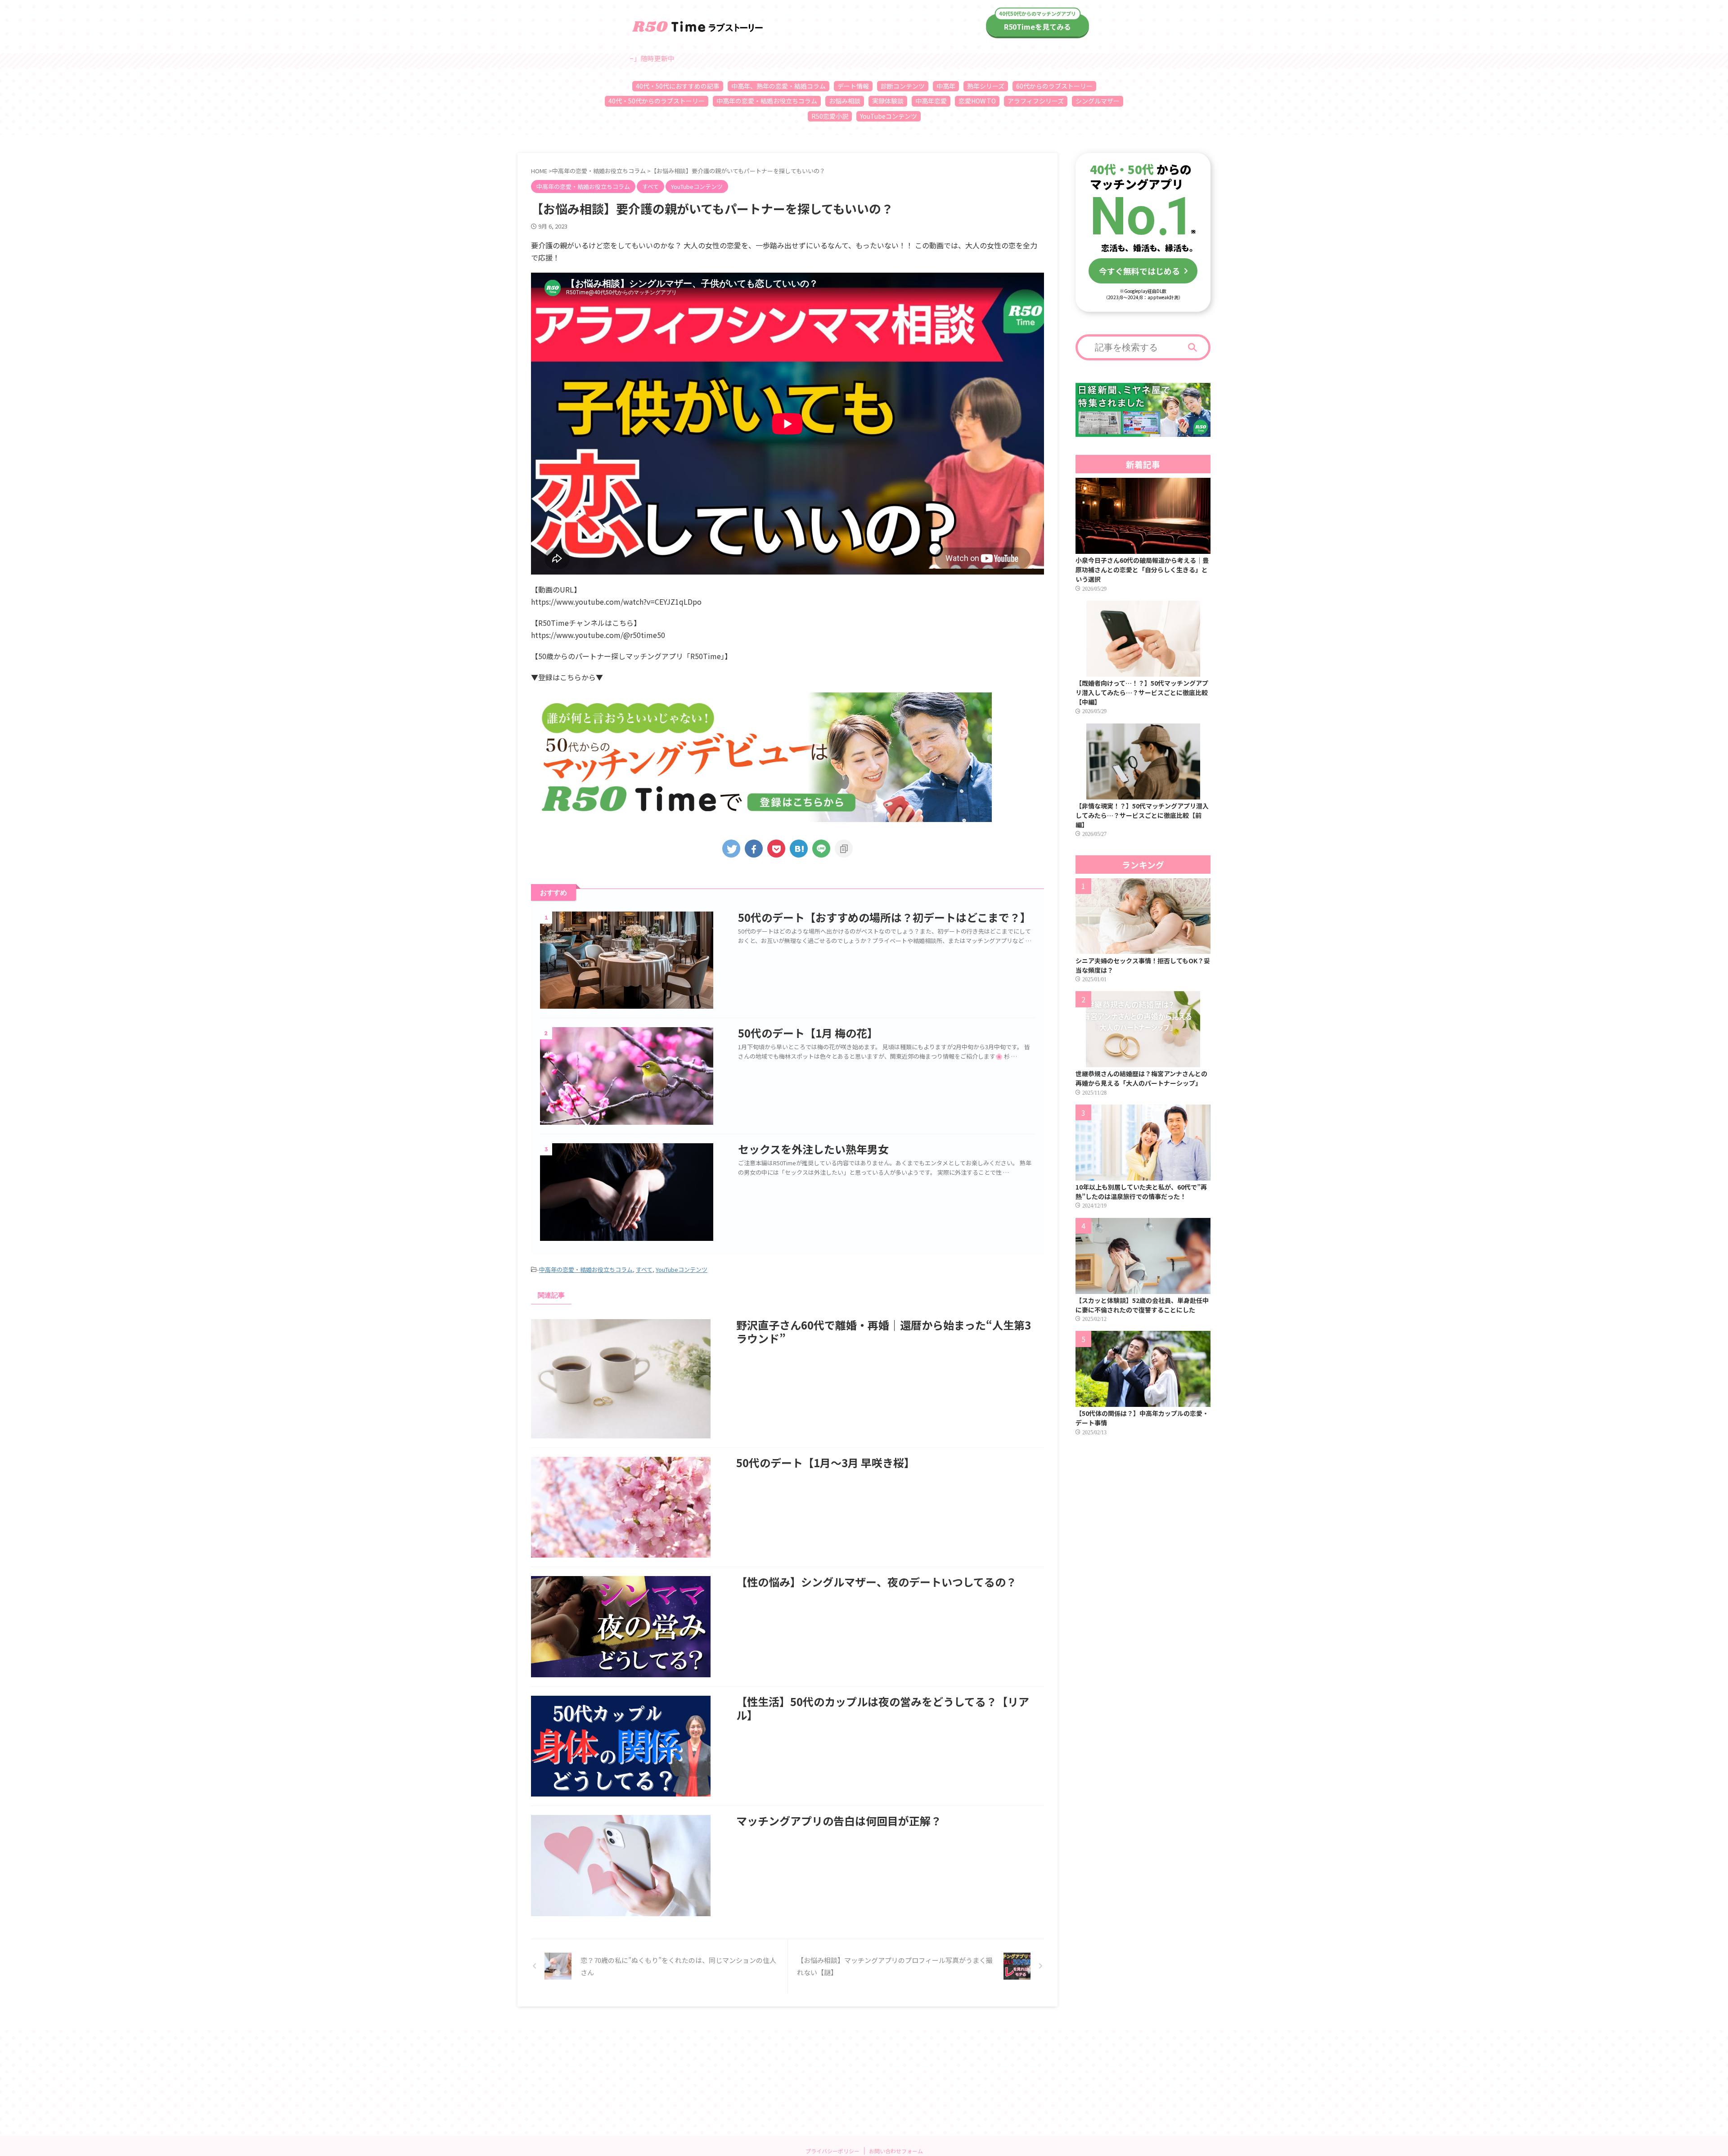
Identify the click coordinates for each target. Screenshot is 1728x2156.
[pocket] (776, 849)
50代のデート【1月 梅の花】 (808, 1033)
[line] (821, 849)
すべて (644, 1269)
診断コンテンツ (903, 86)
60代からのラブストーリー (1054, 86)
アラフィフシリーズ (1036, 101)
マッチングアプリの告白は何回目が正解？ (839, 1821)
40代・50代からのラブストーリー (657, 101)
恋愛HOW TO (977, 101)
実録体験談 (888, 101)
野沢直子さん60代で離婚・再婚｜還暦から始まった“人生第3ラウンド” (884, 1332)
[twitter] (731, 849)
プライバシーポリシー (832, 2151)
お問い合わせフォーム (896, 2151)
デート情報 (853, 86)
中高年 (946, 86)
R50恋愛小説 (830, 116)
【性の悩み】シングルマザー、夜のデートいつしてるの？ (876, 1582)
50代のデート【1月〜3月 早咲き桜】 (826, 1462)
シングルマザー (1098, 101)
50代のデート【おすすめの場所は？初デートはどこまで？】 (884, 917)
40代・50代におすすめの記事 (678, 86)
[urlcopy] (844, 849)
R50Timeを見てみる (1037, 27)
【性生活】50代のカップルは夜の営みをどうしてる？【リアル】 (883, 1708)
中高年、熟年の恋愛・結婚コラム (778, 86)
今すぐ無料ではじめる (1139, 271)
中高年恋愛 (931, 101)
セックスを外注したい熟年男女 (813, 1149)
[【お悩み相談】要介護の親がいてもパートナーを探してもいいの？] (799, 849)
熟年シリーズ (986, 86)
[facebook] (754, 849)
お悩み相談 (845, 101)
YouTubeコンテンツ (889, 116)
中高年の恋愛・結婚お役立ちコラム (767, 101)
